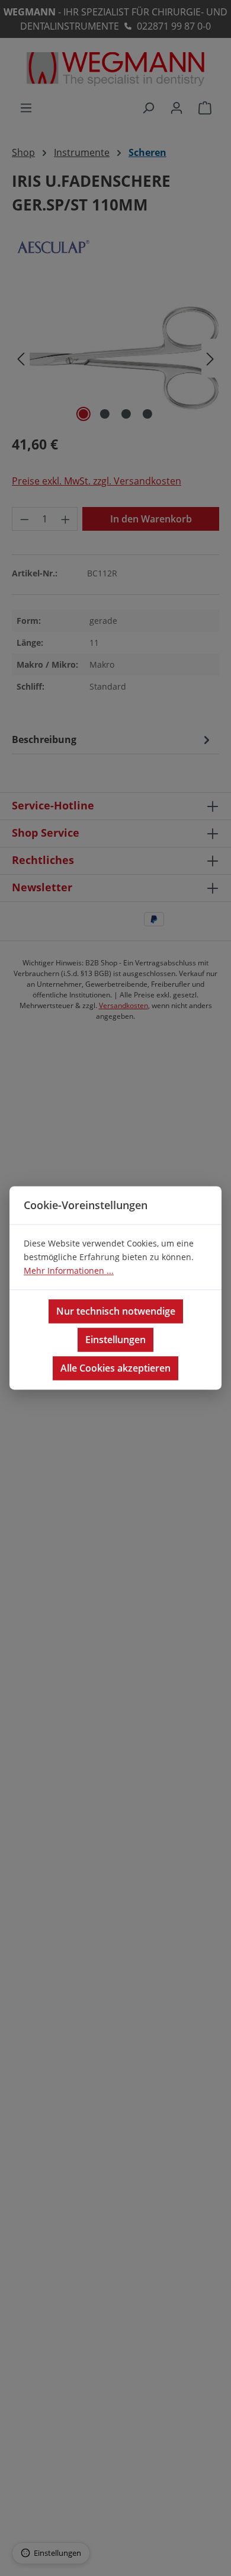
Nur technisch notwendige (116, 1312)
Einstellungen (115, 1340)
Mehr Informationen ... (69, 1271)
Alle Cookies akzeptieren (115, 1369)
